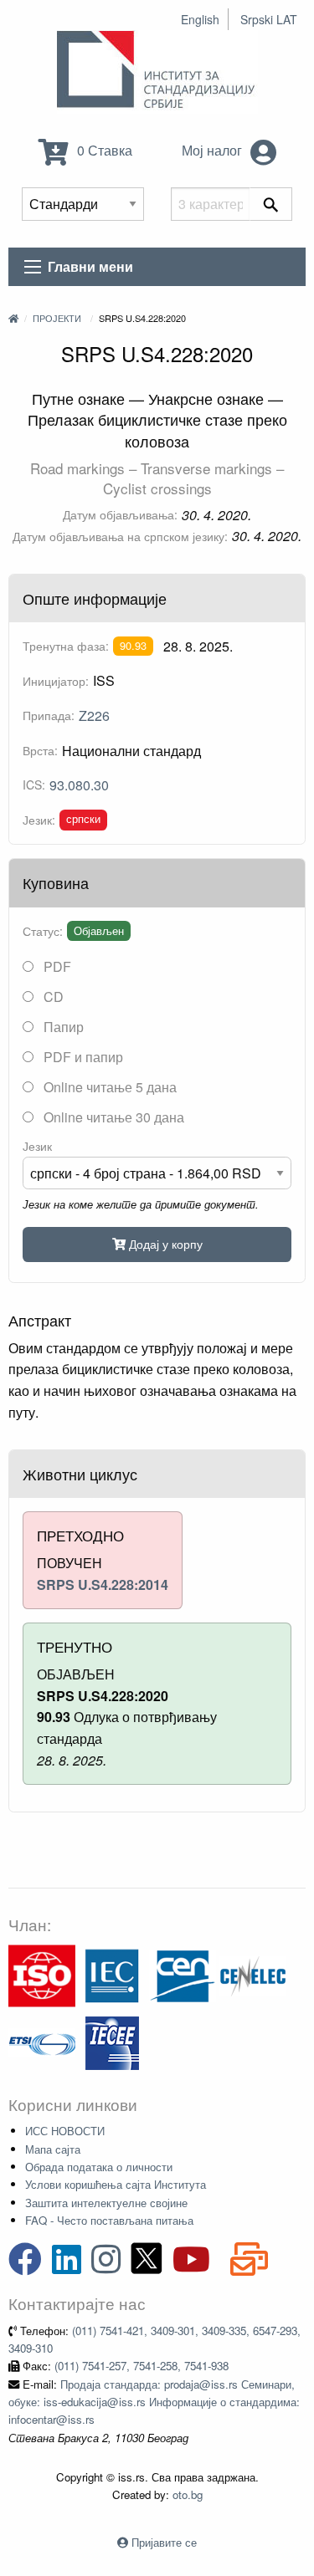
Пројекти (57, 318)
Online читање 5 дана (108, 1087)
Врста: (40, 750)
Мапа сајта (53, 2149)
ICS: (34, 785)
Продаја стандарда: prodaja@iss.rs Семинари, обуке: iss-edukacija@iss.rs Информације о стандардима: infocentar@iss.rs (154, 2402)
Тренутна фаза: (66, 646)
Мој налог (214, 150)
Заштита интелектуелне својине (106, 2203)
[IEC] (112, 1974)
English (200, 19)
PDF (56, 966)
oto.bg (188, 2494)
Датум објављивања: (120, 514)
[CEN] (183, 1974)
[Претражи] (271, 204)
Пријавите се (164, 2542)
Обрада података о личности (99, 2167)
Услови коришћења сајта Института (116, 2184)
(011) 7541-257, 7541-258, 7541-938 (142, 2366)
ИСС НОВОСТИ (65, 2131)
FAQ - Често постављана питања (109, 2220)
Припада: (49, 715)
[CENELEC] (253, 1974)
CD (52, 997)
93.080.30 (79, 785)
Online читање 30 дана (112, 1117)
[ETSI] (42, 2041)
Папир (62, 1027)
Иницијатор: (56, 681)
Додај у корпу (164, 1243)
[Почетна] (13, 318)
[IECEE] (112, 2041)
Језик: (39, 820)
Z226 (94, 716)
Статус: (43, 931)
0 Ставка (103, 150)
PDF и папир (82, 1057)
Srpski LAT (269, 19)
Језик (37, 1146)
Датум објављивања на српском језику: (120, 536)
